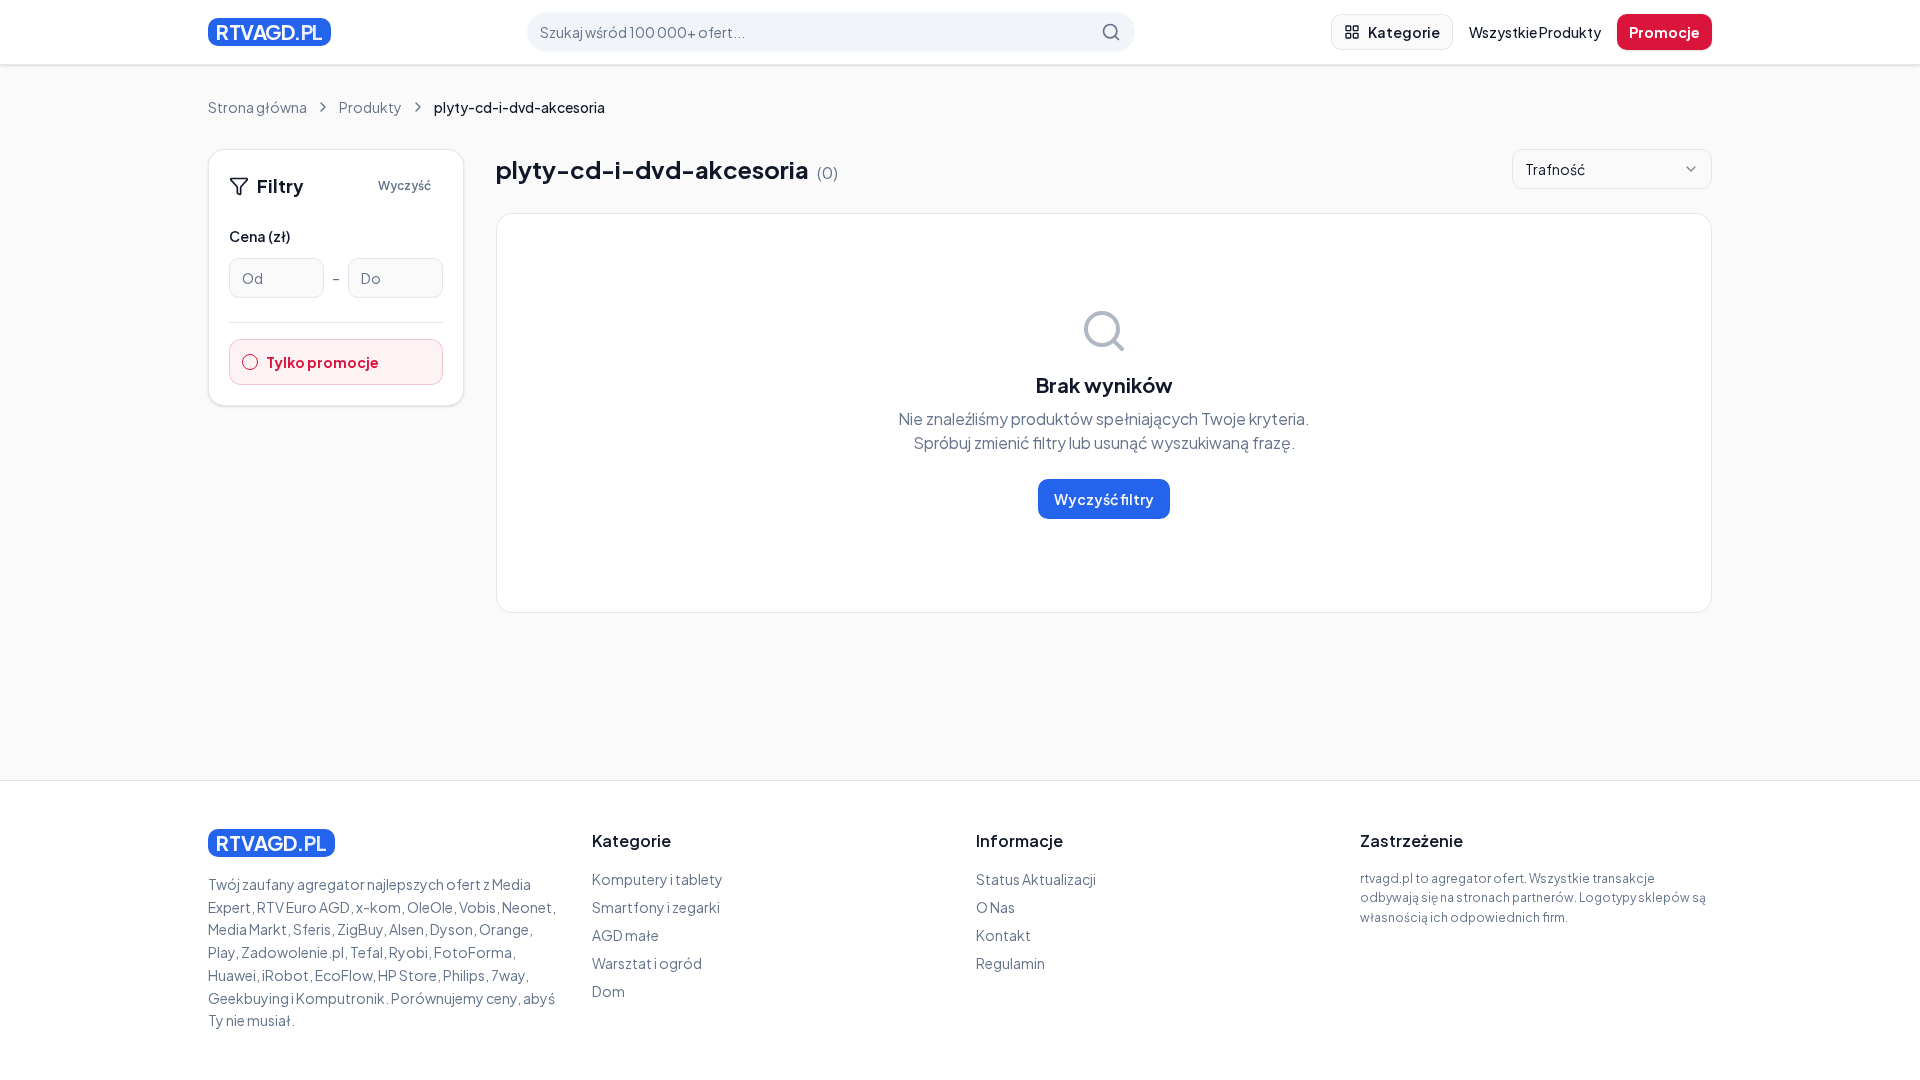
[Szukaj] (1111, 32)
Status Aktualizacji (1036, 879)
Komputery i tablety (657, 879)
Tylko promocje (322, 362)
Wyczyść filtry (1104, 499)
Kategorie (1404, 32)
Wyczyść (404, 185)
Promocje (1664, 32)
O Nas (995, 907)
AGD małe (625, 935)
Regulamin (1010, 963)
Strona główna (257, 107)
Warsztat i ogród (647, 963)
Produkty (370, 107)
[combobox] (1612, 169)
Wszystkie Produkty (1535, 32)
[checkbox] (250, 362)
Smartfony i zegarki (656, 907)
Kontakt (1003, 935)
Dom (608, 991)
